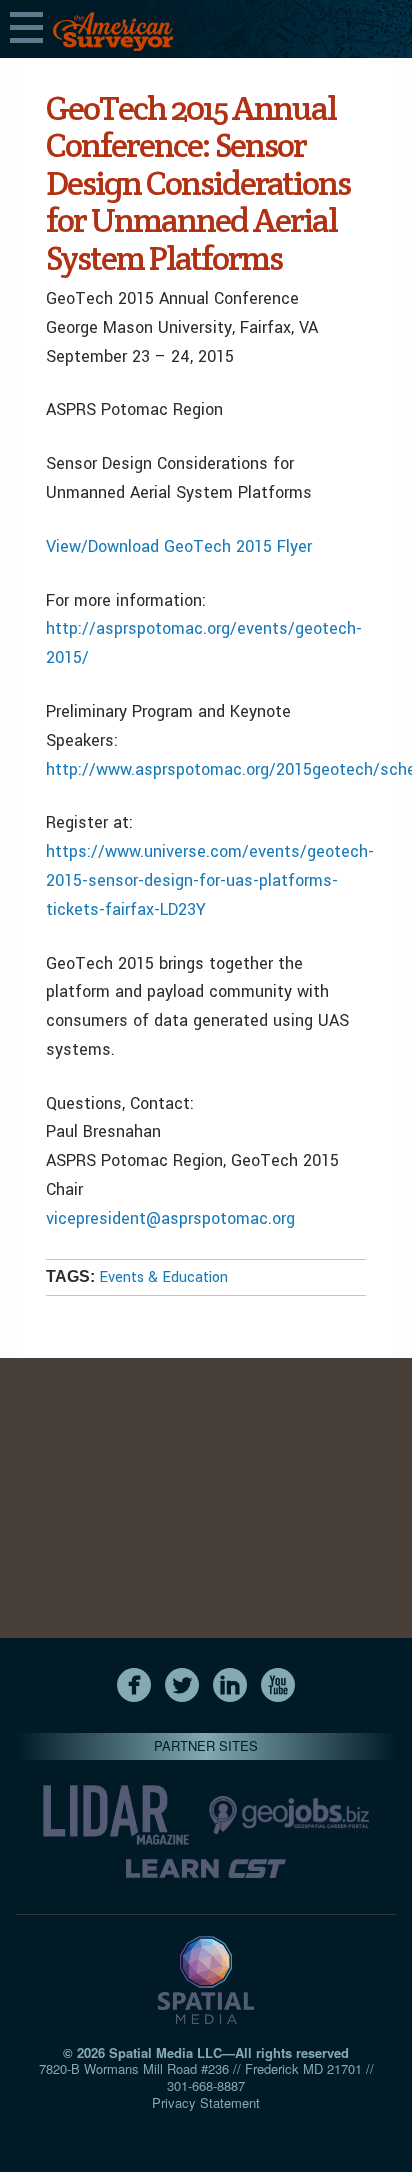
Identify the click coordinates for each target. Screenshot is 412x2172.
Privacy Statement (206, 2102)
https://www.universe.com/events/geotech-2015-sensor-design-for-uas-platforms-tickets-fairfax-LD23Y (210, 880)
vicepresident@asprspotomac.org (170, 1218)
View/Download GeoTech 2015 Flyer (179, 546)
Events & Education (163, 1277)
